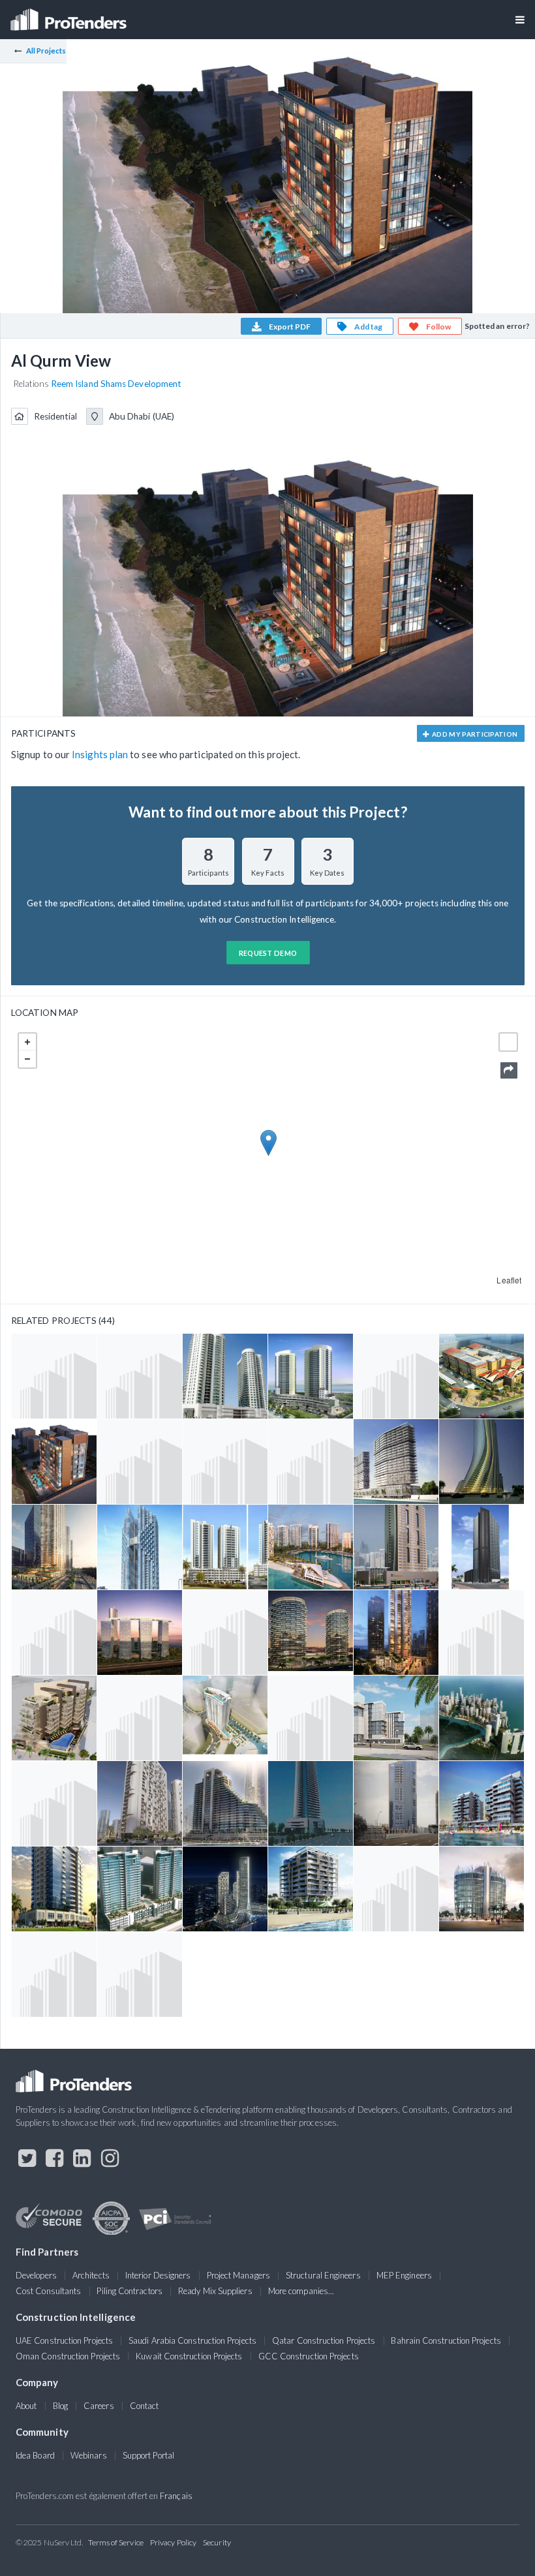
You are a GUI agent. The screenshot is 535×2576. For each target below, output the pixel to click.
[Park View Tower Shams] (311, 1803)
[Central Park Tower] (140, 1547)
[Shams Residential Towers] (396, 1889)
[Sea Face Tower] (54, 1889)
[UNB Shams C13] (396, 1633)
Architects (91, 2275)
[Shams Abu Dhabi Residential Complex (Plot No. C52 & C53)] (225, 1547)
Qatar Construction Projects (324, 2340)
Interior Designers (158, 2275)
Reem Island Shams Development (116, 384)
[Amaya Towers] (311, 1376)
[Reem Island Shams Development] (481, 1718)
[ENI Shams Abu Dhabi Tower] (396, 1547)
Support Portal (148, 2455)
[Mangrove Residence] (311, 1889)
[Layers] (508, 1042)
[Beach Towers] (225, 1376)
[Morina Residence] (225, 1718)
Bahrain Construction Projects (446, 2340)
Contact (145, 2406)
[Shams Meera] (140, 1803)
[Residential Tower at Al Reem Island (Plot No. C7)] (54, 1803)
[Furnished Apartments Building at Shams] (54, 1974)
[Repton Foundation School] (481, 1376)
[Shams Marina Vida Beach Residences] (311, 1547)
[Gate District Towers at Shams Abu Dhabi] (140, 1633)
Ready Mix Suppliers (215, 2291)
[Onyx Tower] (481, 1547)
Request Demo (268, 953)
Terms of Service (116, 2542)
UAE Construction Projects (64, 2340)
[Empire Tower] (481, 1462)
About (26, 2406)
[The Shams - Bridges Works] (140, 1974)
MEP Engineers (404, 2275)
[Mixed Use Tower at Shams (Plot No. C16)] (225, 1462)
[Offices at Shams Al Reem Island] (311, 1718)
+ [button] (27, 1042)
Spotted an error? (497, 326)
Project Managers (238, 2275)
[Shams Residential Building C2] (54, 1718)
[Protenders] (70, 15)
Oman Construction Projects (68, 2356)
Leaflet (509, 1280)
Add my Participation (474, 734)
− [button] (27, 1059)
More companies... (301, 2291)
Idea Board (35, 2455)
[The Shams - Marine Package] (396, 1376)
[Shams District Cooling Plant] (54, 1633)
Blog (60, 2406)
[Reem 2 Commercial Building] (396, 1718)
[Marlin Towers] (396, 1462)
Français (176, 2496)
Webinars (89, 2455)
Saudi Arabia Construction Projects (192, 2340)
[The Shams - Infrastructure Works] (481, 1633)
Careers (99, 2406)
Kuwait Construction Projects (189, 2356)
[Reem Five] (140, 1376)
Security (217, 2542)
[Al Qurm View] (54, 1462)
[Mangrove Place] (225, 1803)
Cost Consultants (48, 2291)
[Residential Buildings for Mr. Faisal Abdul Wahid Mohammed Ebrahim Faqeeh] (311, 1462)
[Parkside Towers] (225, 1889)
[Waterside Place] (54, 1376)
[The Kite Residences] (396, 1803)
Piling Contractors (129, 2291)
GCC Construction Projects (309, 2356)
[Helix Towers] (311, 1633)
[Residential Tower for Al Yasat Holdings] (225, 1633)
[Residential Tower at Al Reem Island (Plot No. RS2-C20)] (140, 1718)
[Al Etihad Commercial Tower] (140, 1462)
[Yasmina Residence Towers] (481, 1803)
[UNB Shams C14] (54, 1547)
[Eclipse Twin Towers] (140, 1889)
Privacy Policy (173, 2542)
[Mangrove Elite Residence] (481, 1889)
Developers (36, 2275)
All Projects (46, 51)
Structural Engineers (323, 2275)
